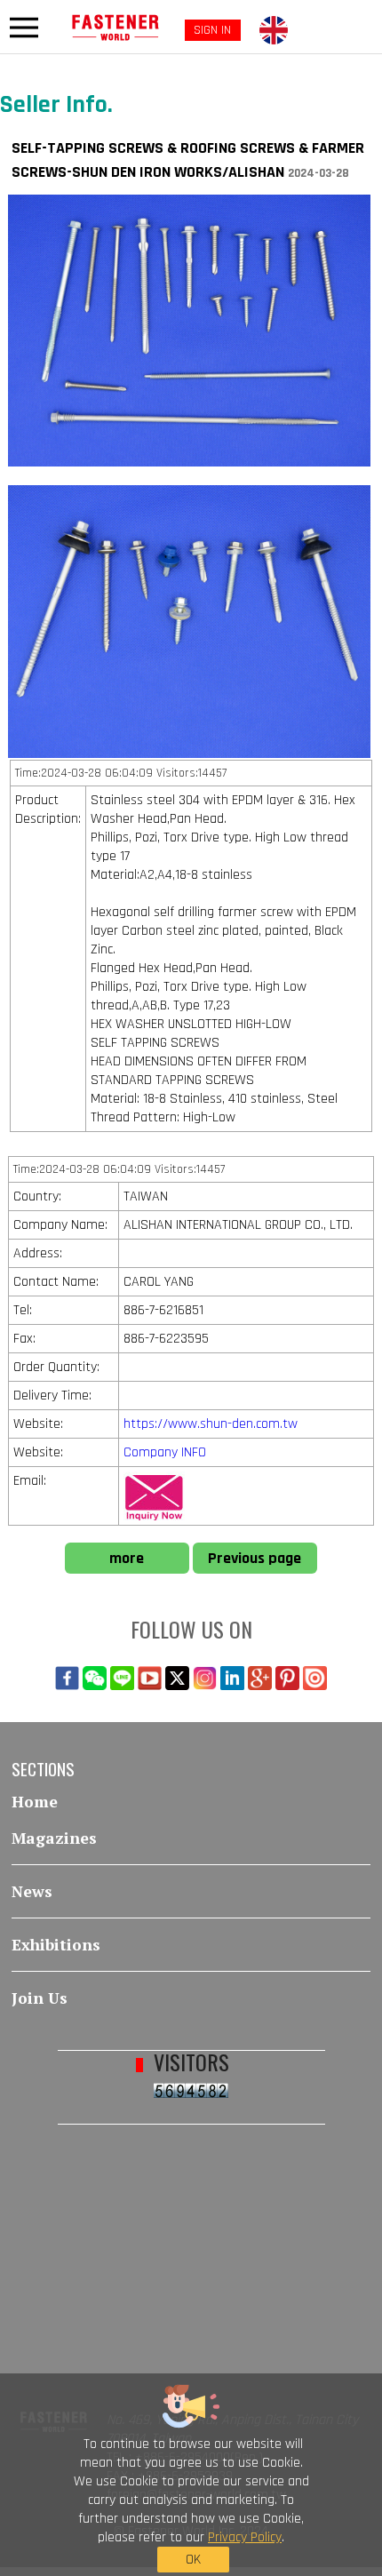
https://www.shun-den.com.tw (211, 1424)
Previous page (255, 1558)
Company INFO (165, 1452)
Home (35, 1802)
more (127, 1558)
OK (193, 2560)
